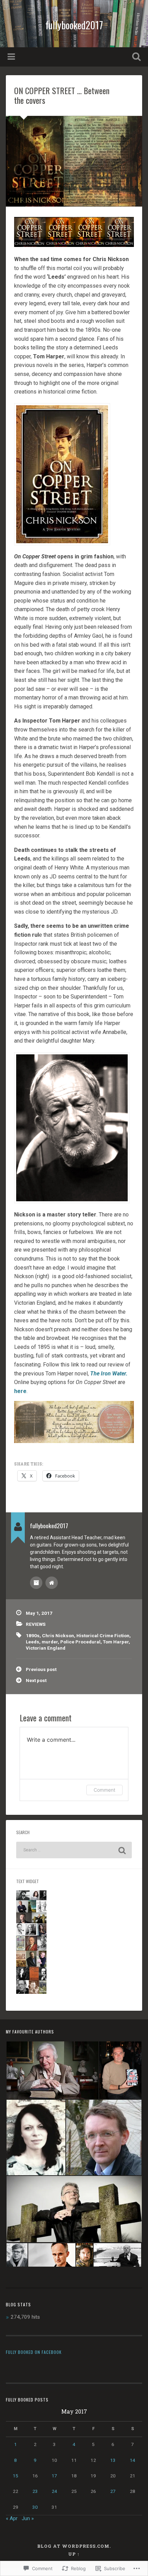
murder (50, 1642)
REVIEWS (36, 1624)
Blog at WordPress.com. (74, 2546)
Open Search (135, 57)
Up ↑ (74, 2554)
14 (133, 2460)
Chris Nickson (58, 1635)
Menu (12, 57)
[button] (52, 2070)
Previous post (41, 1669)
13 (113, 2460)
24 (54, 2491)
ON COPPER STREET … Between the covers (62, 95)
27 (113, 2491)
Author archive (36, 1583)
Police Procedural (80, 1642)
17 (54, 2476)
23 (35, 2491)
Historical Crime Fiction (103, 1635)
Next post (36, 1680)
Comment (104, 1790)
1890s (33, 1635)
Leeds (33, 1642)
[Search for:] (74, 1850)
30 (35, 2507)
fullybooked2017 (74, 25)
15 (15, 2476)
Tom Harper (116, 1642)
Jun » (28, 2518)
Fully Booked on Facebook (34, 2352)
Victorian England (46, 1648)
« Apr (12, 2518)
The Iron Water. (109, 1374)
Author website (52, 1583)
